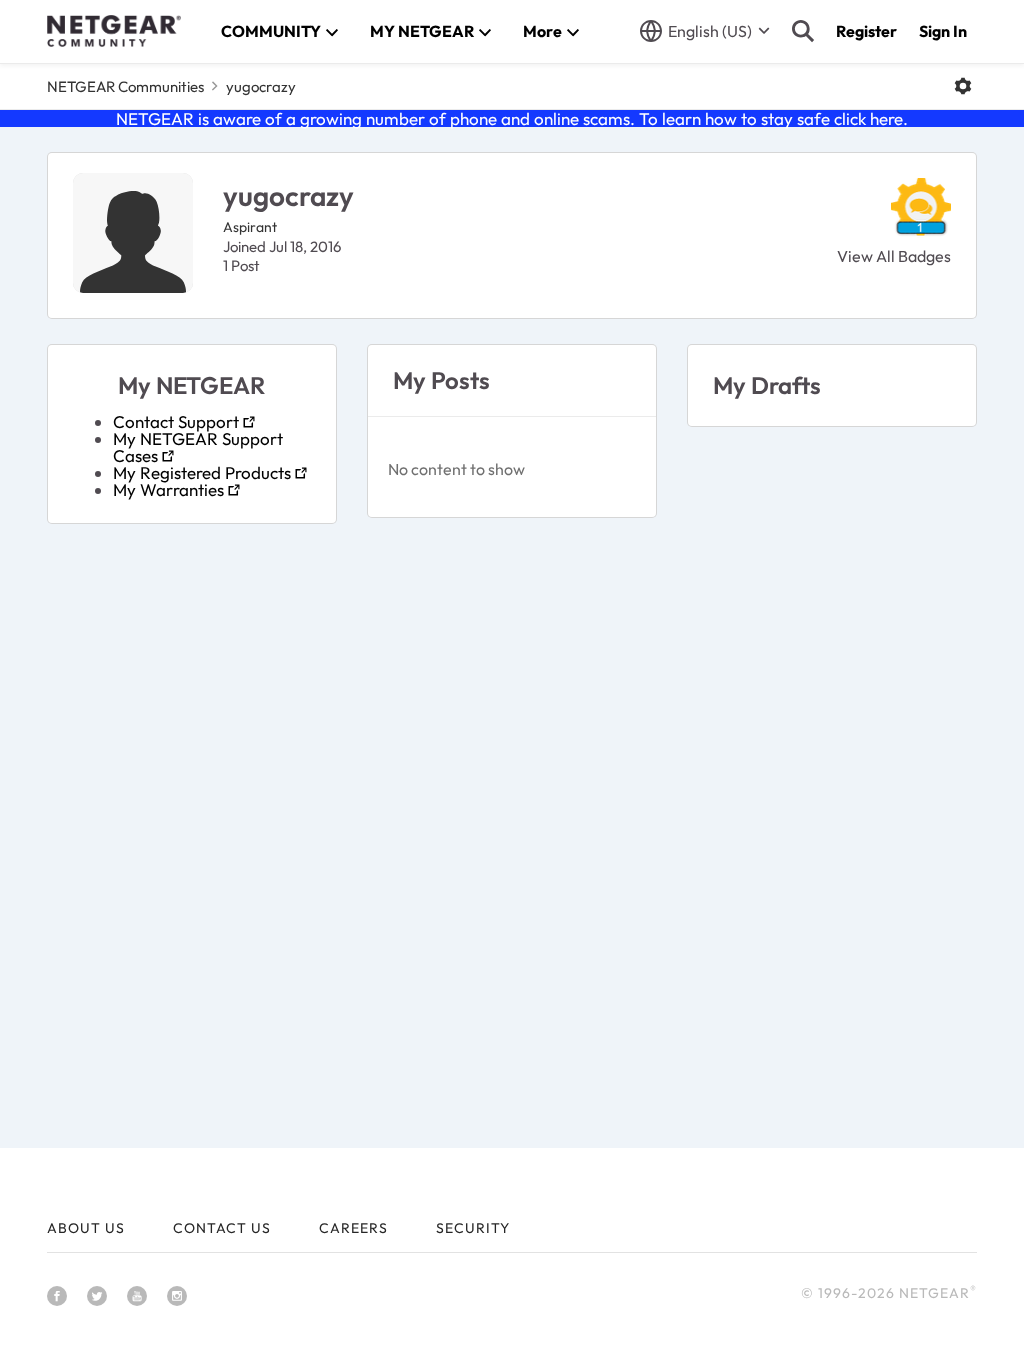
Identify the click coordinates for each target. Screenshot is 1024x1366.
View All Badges (894, 256)
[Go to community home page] (114, 31)
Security (473, 1228)
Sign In (943, 31)
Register (866, 31)
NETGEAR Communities (125, 86)
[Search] (803, 31)
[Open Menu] (963, 86)
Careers (353, 1228)
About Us (86, 1228)
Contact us (222, 1228)
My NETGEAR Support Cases (198, 447)
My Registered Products (202, 472)
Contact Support (176, 421)
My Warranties (168, 489)
